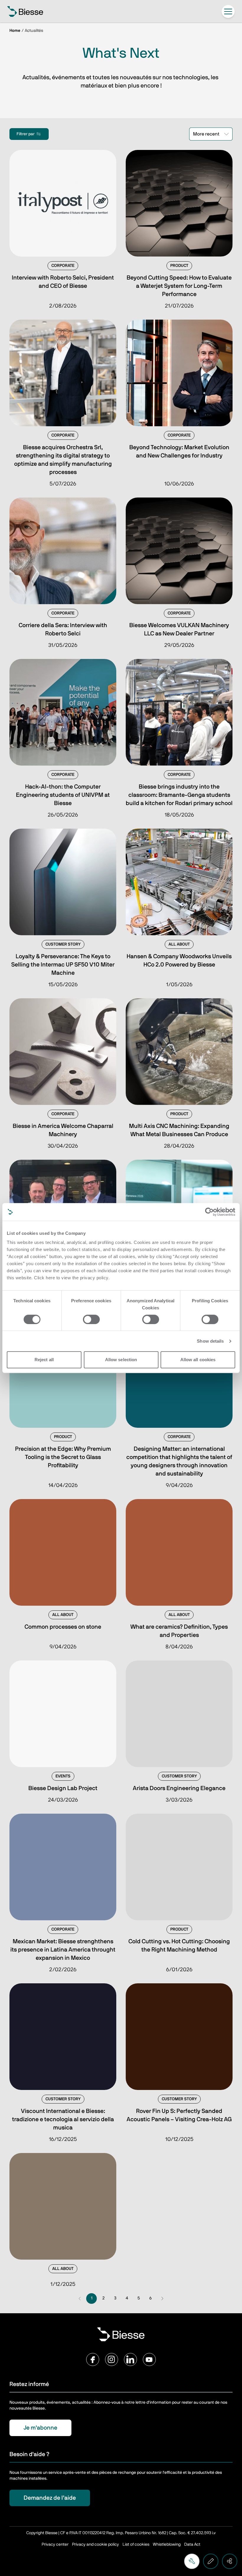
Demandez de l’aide (50, 2498)
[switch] (91, 1319)
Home (15, 31)
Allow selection (121, 1360)
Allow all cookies (198, 1360)
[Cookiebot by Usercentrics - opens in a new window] (209, 1212)
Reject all (44, 1360)
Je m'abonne (40, 2428)
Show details (210, 1341)
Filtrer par (26, 134)
